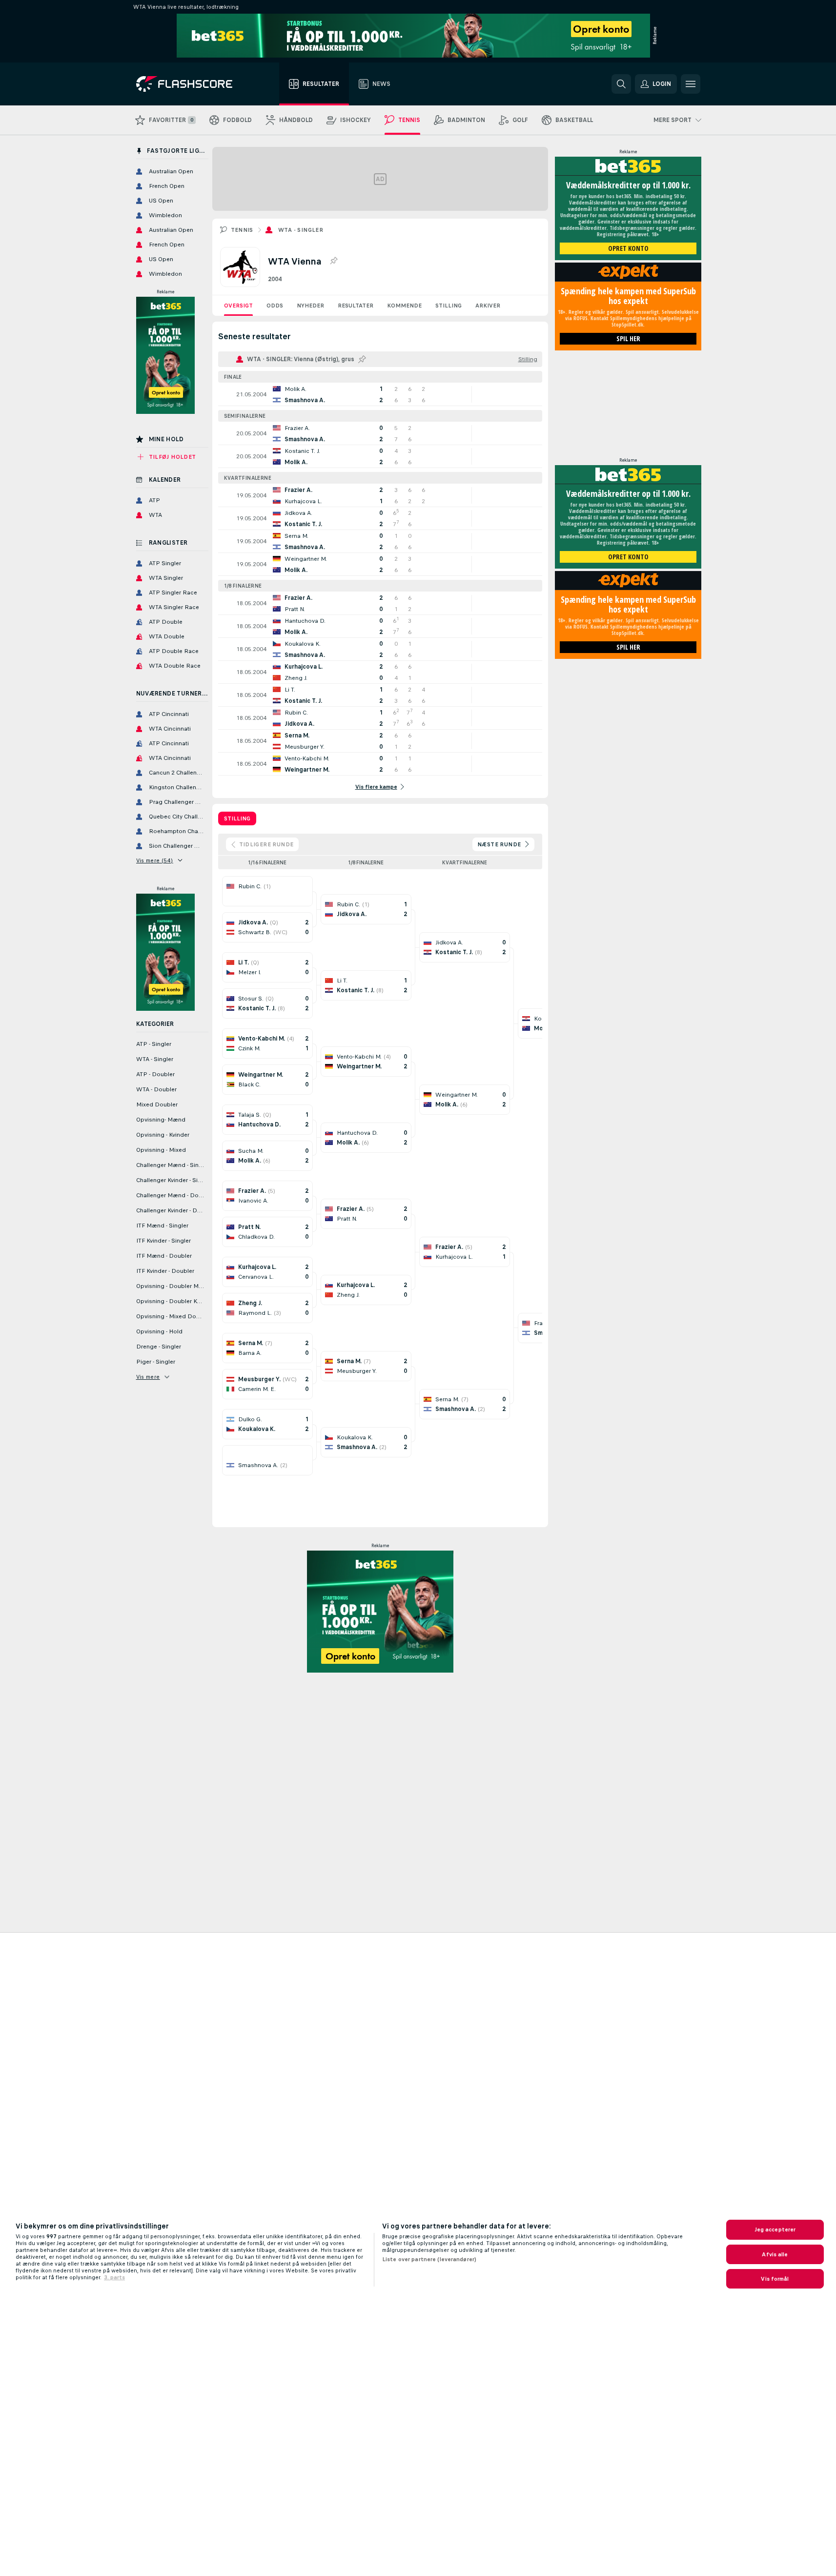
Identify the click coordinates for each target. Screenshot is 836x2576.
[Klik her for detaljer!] (380, 394)
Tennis (242, 230)
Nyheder (310, 306)
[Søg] (621, 84)
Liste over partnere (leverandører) (429, 2259)
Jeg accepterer (775, 2229)
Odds (275, 306)
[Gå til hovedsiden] (191, 84)
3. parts (114, 2277)
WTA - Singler (301, 230)
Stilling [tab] (237, 818)
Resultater (356, 306)
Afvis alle (775, 2254)
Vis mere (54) (155, 860)
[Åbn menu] (691, 84)
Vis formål (775, 2279)
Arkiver (488, 306)
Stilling (449, 306)
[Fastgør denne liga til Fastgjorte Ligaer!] (333, 261)
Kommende (404, 306)
